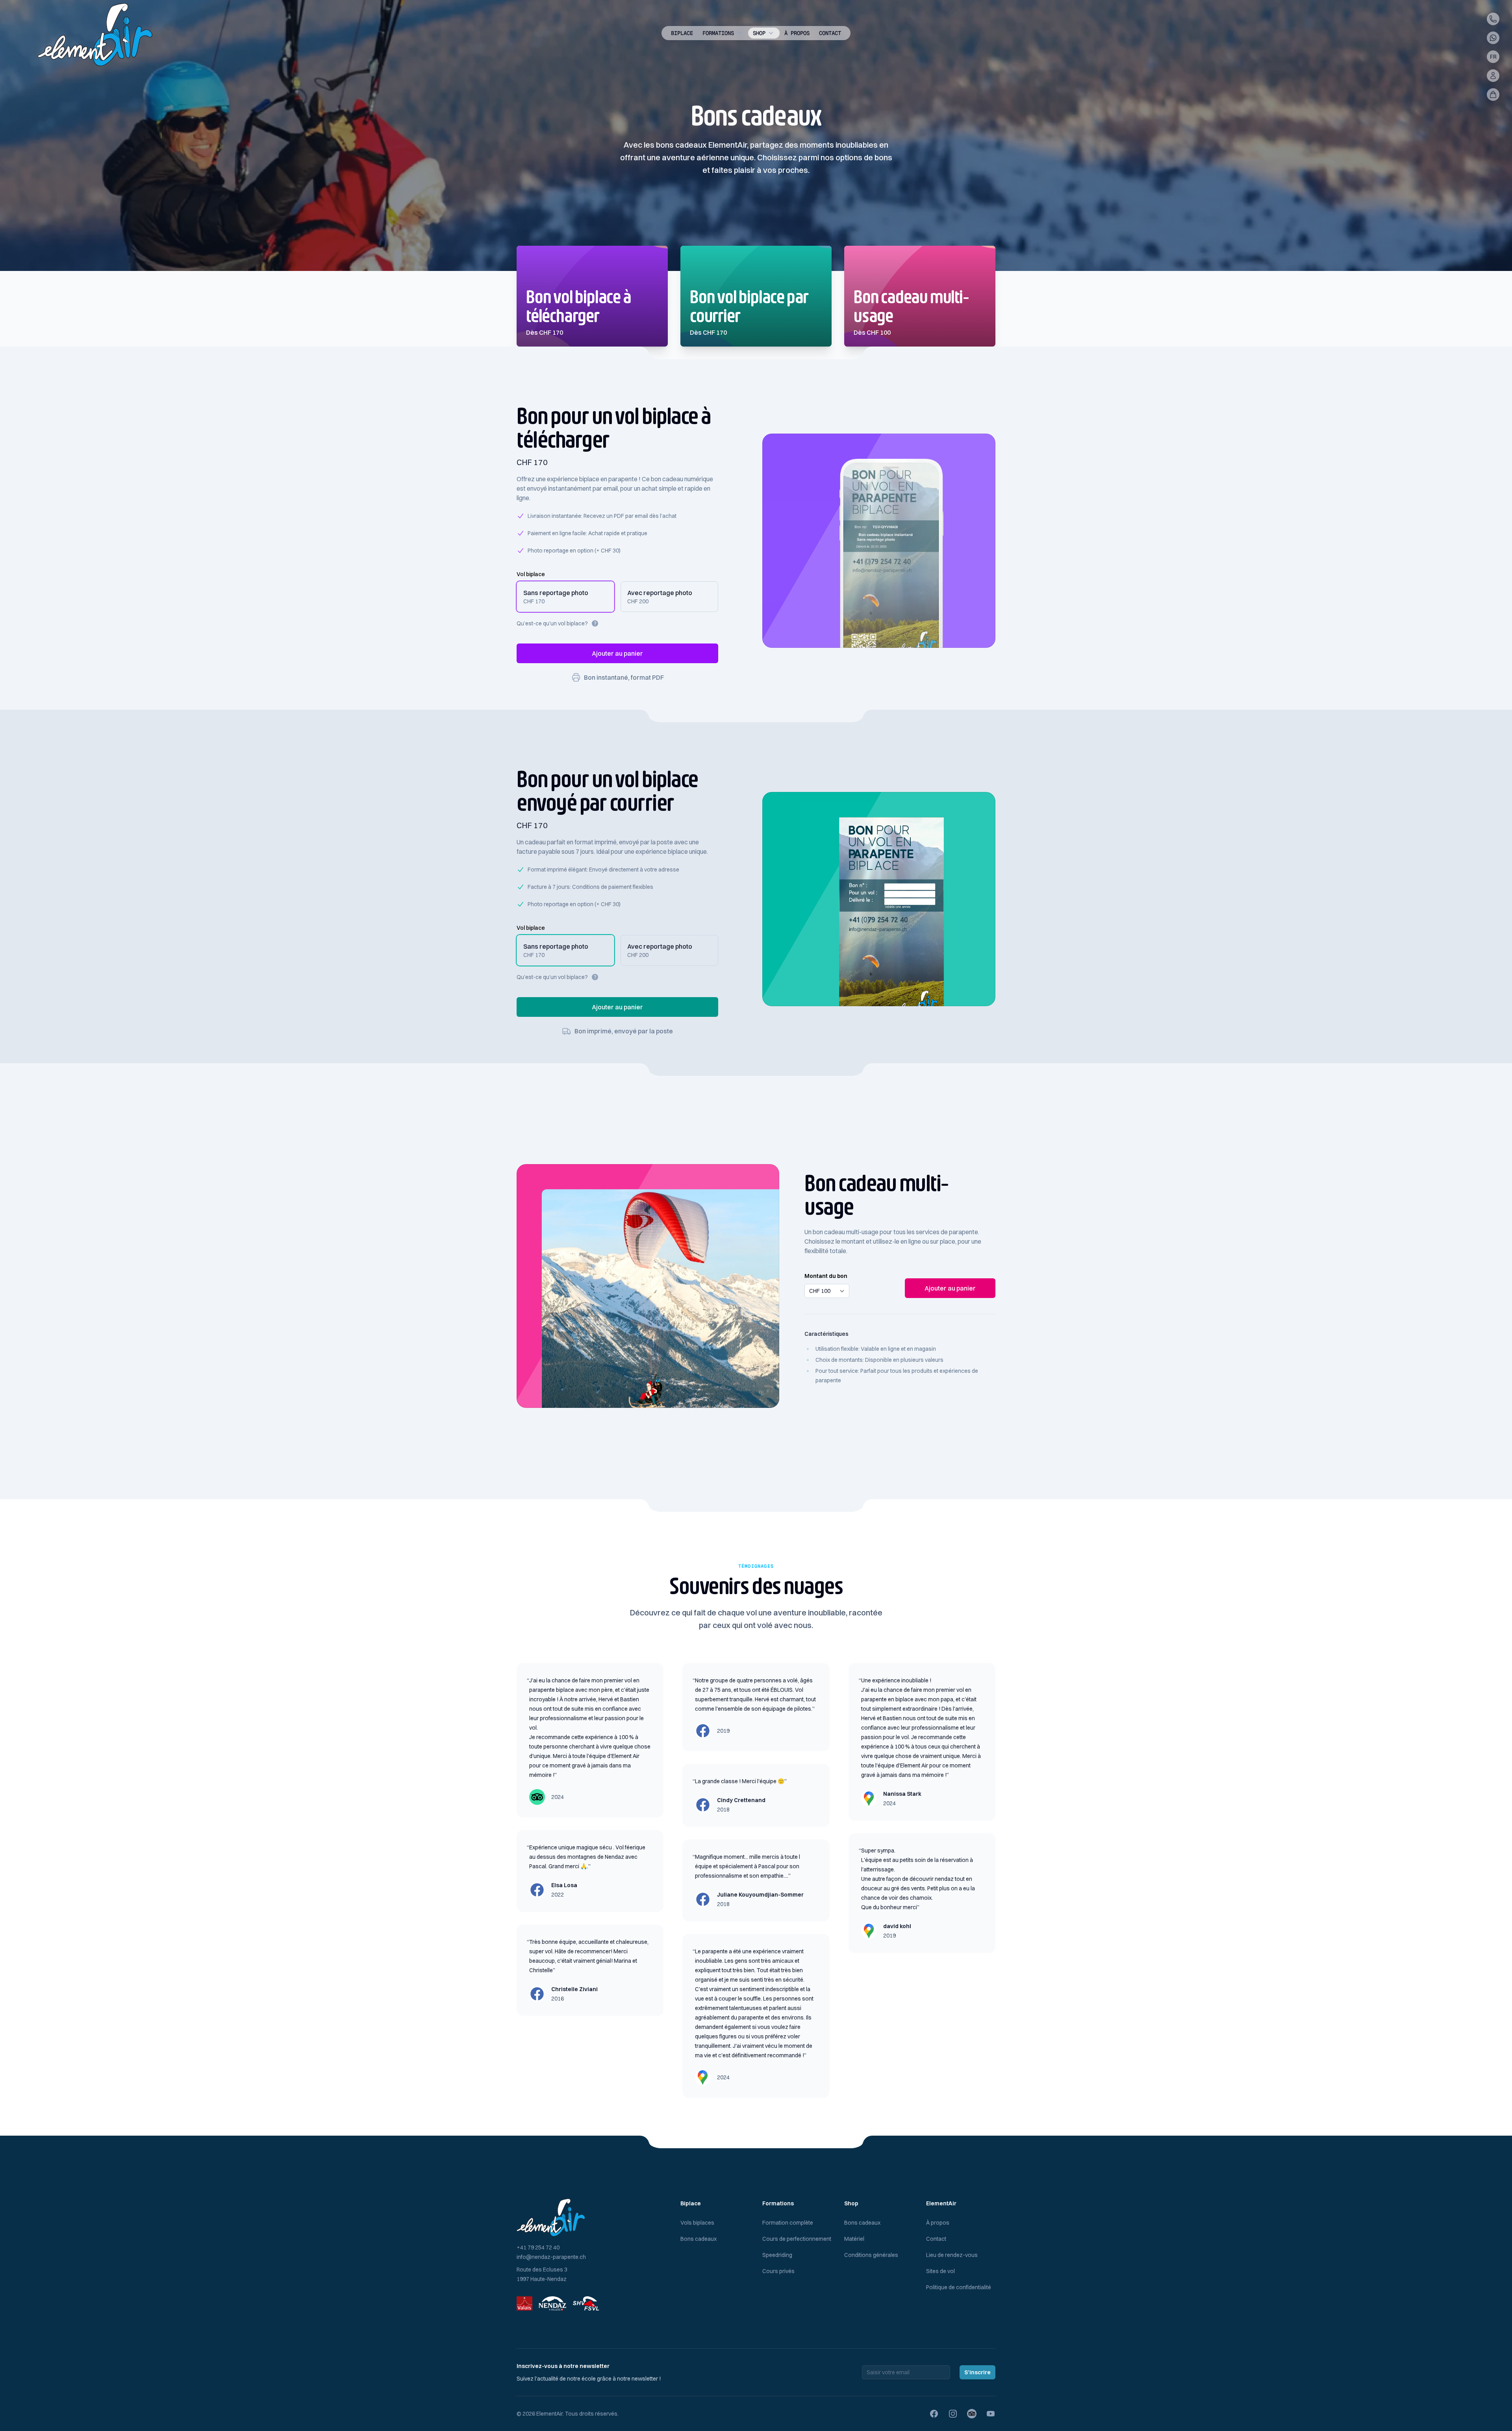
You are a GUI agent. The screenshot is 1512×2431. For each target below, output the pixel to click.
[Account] (1493, 76)
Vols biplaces (697, 2223)
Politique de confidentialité (959, 2287)
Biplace (682, 33)
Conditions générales (871, 2255)
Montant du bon (826, 1276)
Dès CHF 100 (872, 332)
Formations (718, 33)
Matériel (854, 2239)
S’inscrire (977, 2372)
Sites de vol (940, 2271)
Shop (759, 33)
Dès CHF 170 (545, 332)
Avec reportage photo (660, 593)
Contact (830, 33)
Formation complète (788, 2223)
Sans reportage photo (556, 593)
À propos (797, 33)
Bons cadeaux (699, 2239)
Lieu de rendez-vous (952, 2255)
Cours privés (778, 2271)
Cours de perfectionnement (797, 2239)
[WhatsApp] (1493, 38)
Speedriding (777, 2255)
